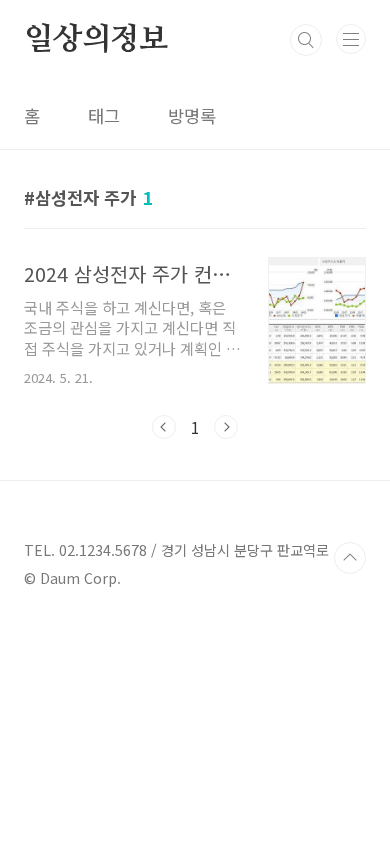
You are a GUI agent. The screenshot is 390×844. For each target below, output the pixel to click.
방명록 (192, 115)
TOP (350, 558)
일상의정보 (96, 40)
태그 (104, 115)
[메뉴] (351, 39)
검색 (306, 40)
